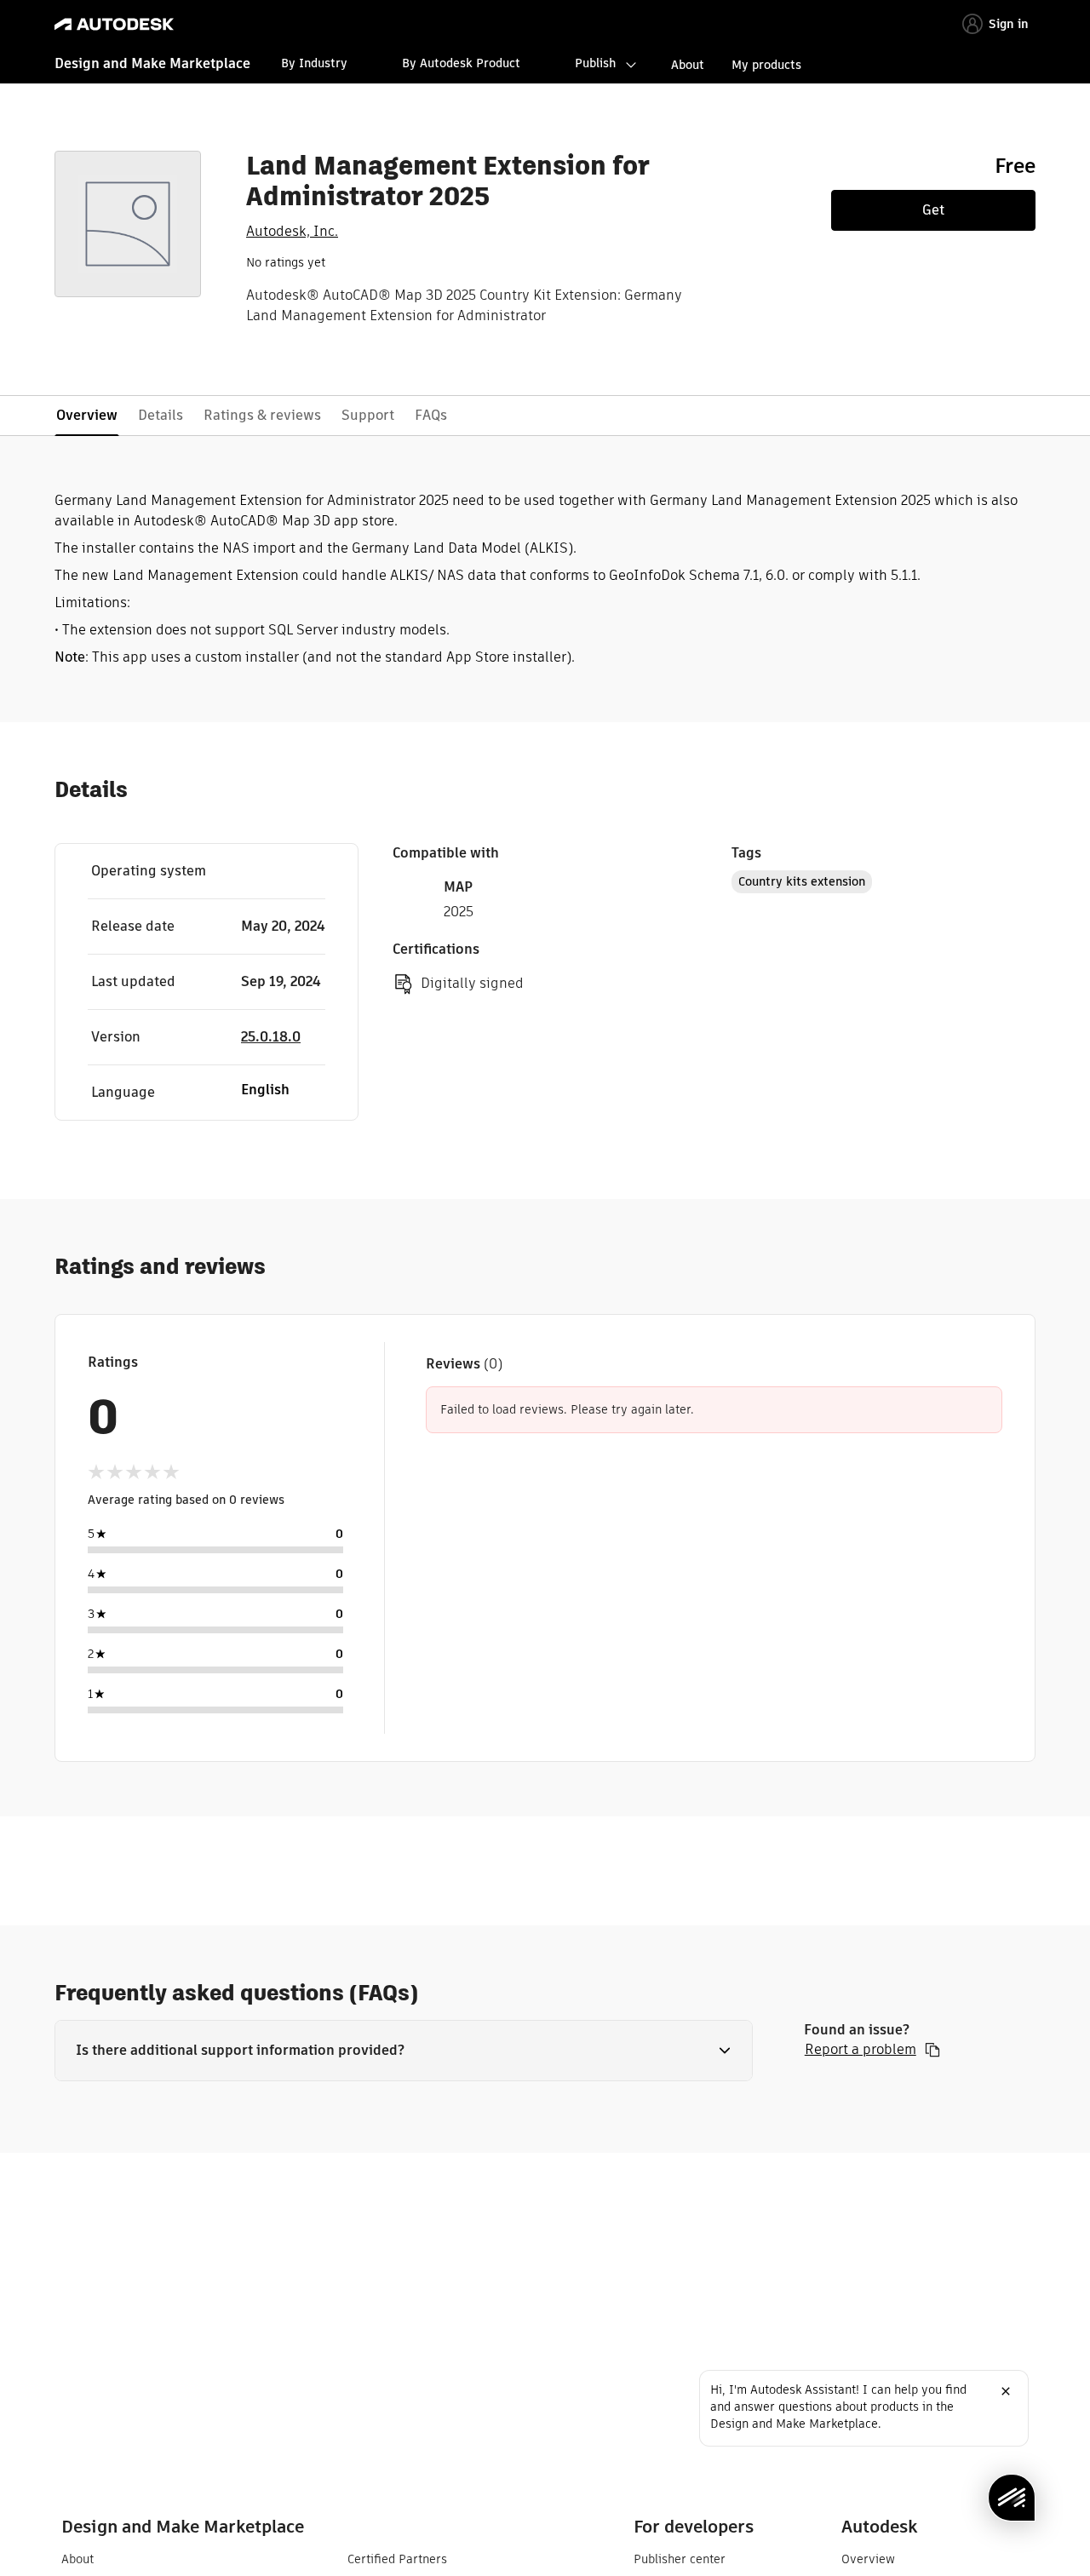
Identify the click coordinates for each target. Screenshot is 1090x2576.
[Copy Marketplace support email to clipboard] (932, 2050)
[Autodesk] (114, 24)
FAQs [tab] (431, 415)
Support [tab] (368, 415)
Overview (868, 2559)
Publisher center (680, 2559)
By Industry (314, 63)
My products (766, 65)
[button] (404, 2051)
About (688, 65)
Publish (595, 63)
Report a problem (861, 2050)
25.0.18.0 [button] (271, 1037)
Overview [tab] (87, 415)
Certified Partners (397, 2559)
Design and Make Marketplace (152, 63)
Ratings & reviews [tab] (262, 415)
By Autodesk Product (461, 63)
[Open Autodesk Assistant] (1012, 2498)
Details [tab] (161, 415)
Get (933, 210)
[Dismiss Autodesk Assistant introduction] (1006, 2391)
